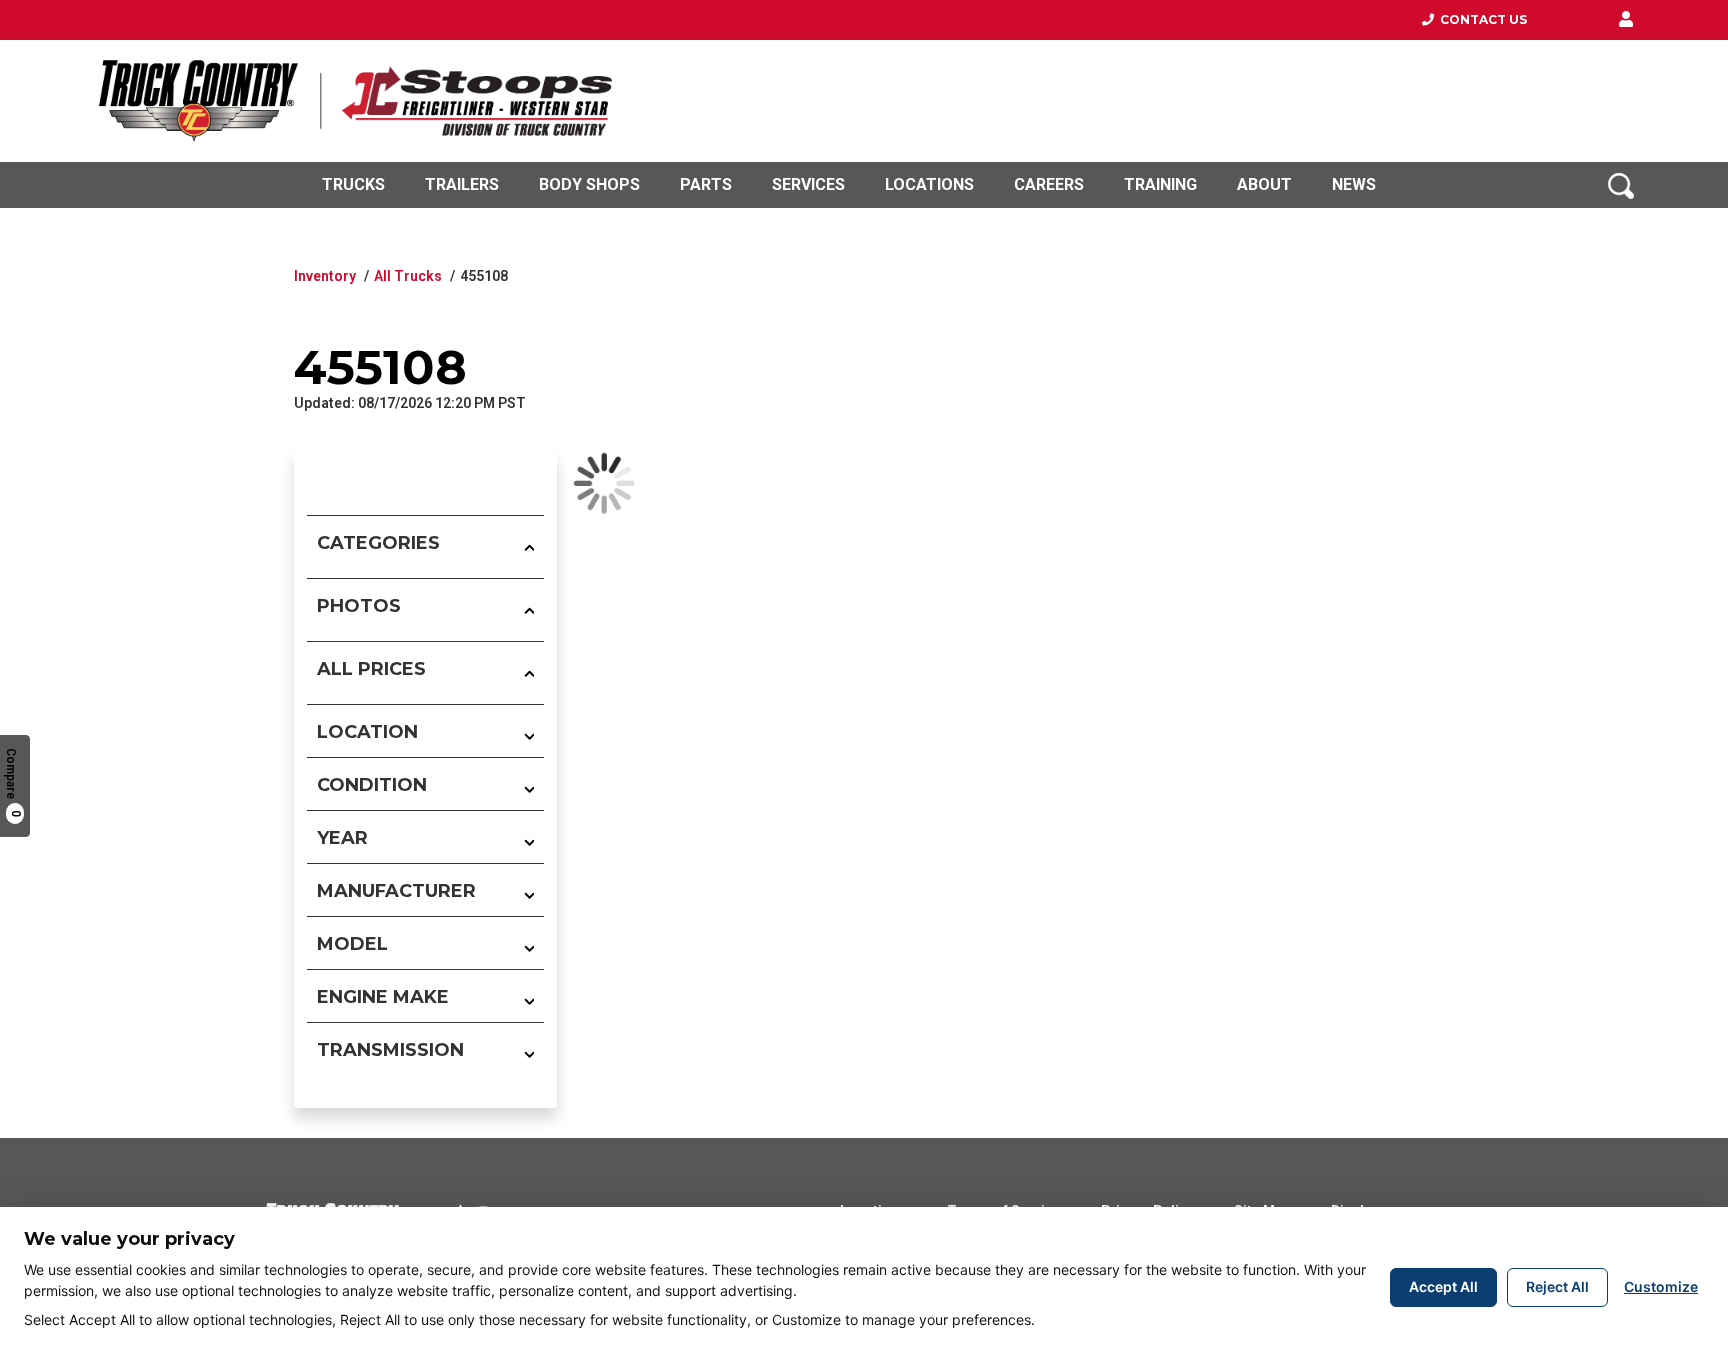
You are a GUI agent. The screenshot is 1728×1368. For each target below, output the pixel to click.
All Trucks (408, 276)
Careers (1049, 184)
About (1264, 184)
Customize (1661, 1286)
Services (808, 184)
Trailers (462, 184)
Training (1160, 184)
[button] (1626, 20)
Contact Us (1480, 19)
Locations (929, 184)
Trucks (353, 184)
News (1354, 184)
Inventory (325, 276)
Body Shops (589, 184)
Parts (706, 184)
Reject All (1557, 1286)
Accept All (1443, 1286)
